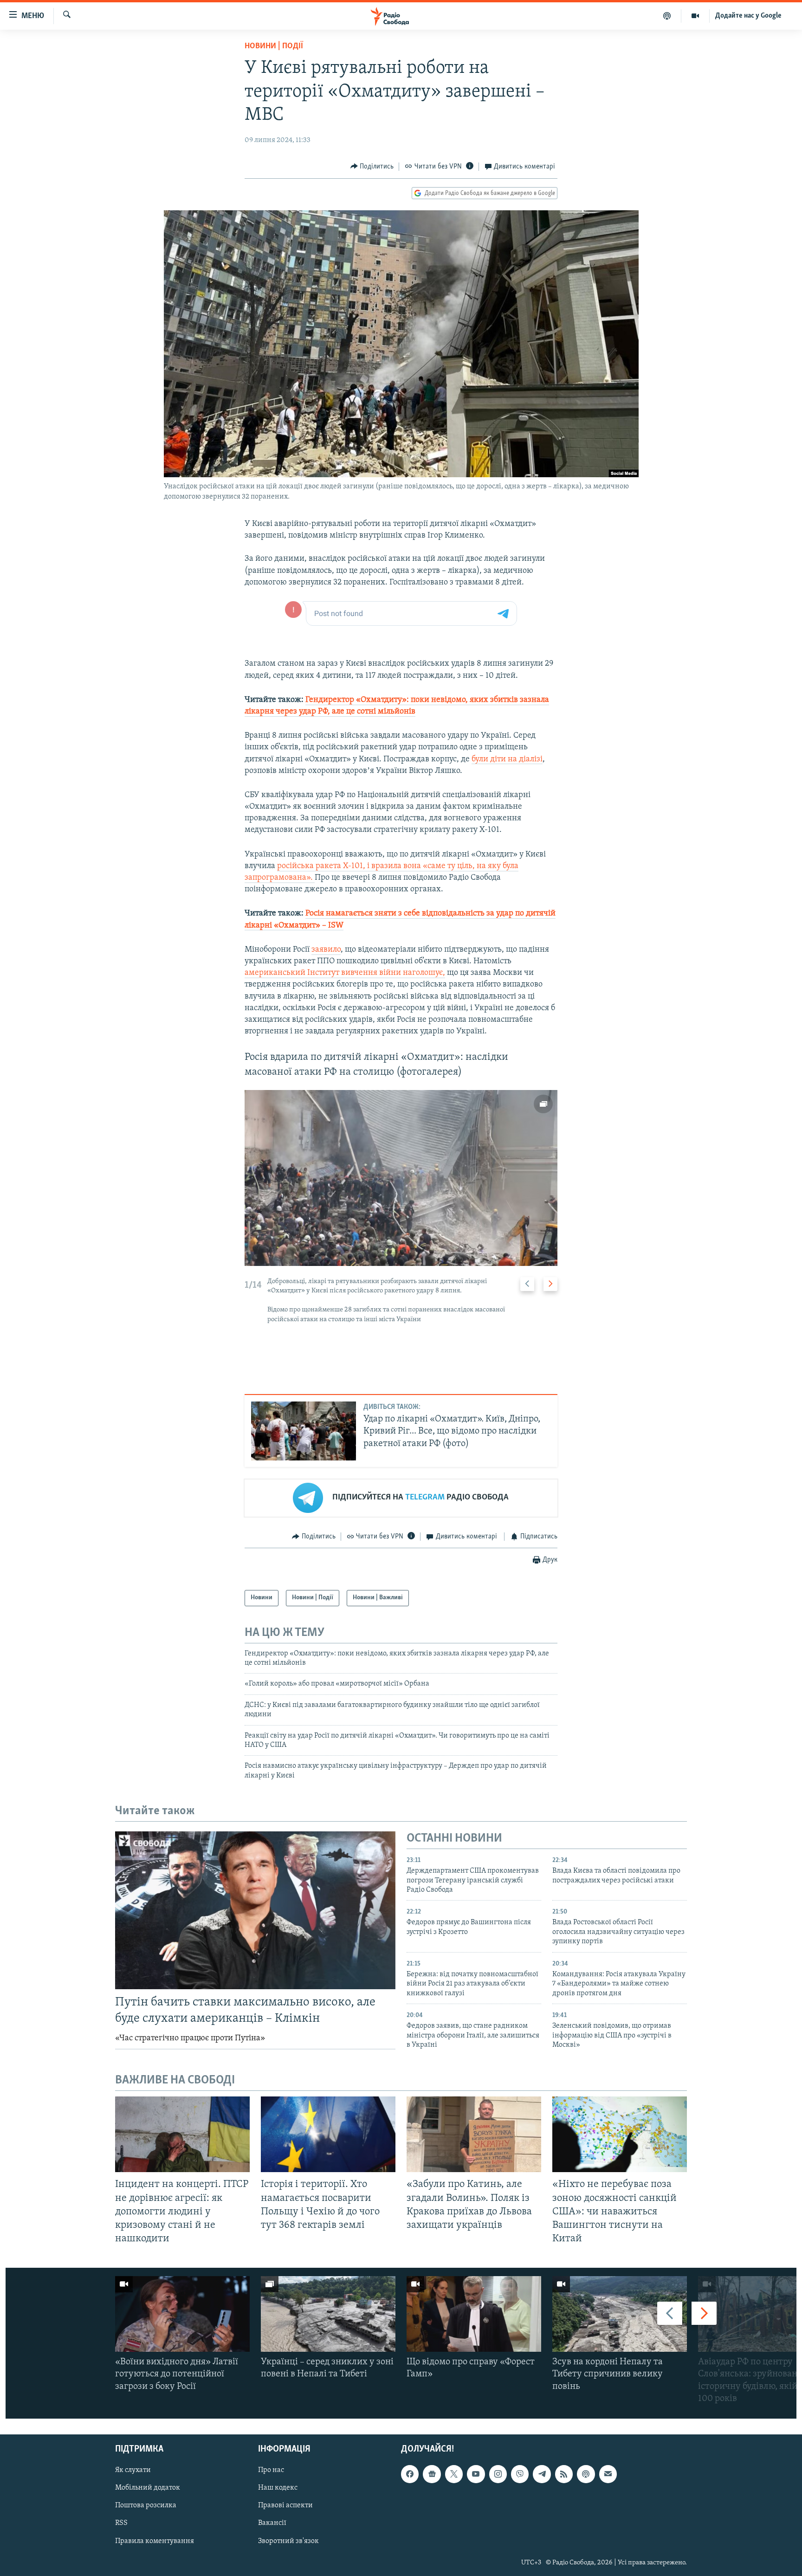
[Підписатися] (608, 2474)
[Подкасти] (667, 16)
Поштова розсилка (146, 2505)
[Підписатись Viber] (520, 2474)
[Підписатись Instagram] (498, 2474)
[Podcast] (586, 2474)
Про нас (271, 2470)
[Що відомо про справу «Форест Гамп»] (474, 2314)
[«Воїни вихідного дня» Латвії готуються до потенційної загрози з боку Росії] (182, 2314)
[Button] (372, 167)
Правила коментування (155, 2541)
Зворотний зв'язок (288, 2541)
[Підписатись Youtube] (476, 2474)
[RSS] (564, 2474)
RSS (121, 2523)
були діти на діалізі (507, 759)
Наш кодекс (278, 2488)
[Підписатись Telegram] (542, 2474)
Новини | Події (274, 46)
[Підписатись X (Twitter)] (454, 2474)
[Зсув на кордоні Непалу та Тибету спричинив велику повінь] (620, 2314)
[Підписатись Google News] (432, 2474)
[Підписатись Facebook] (410, 2474)
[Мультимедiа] (695, 16)
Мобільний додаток (148, 2488)
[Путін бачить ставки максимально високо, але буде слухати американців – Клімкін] (255, 1910)
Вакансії (272, 2523)
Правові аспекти (285, 2505)
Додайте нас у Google (748, 16)
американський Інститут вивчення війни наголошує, (345, 973)
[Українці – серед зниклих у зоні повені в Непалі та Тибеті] (328, 2314)
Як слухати (133, 2470)
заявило (326, 950)
